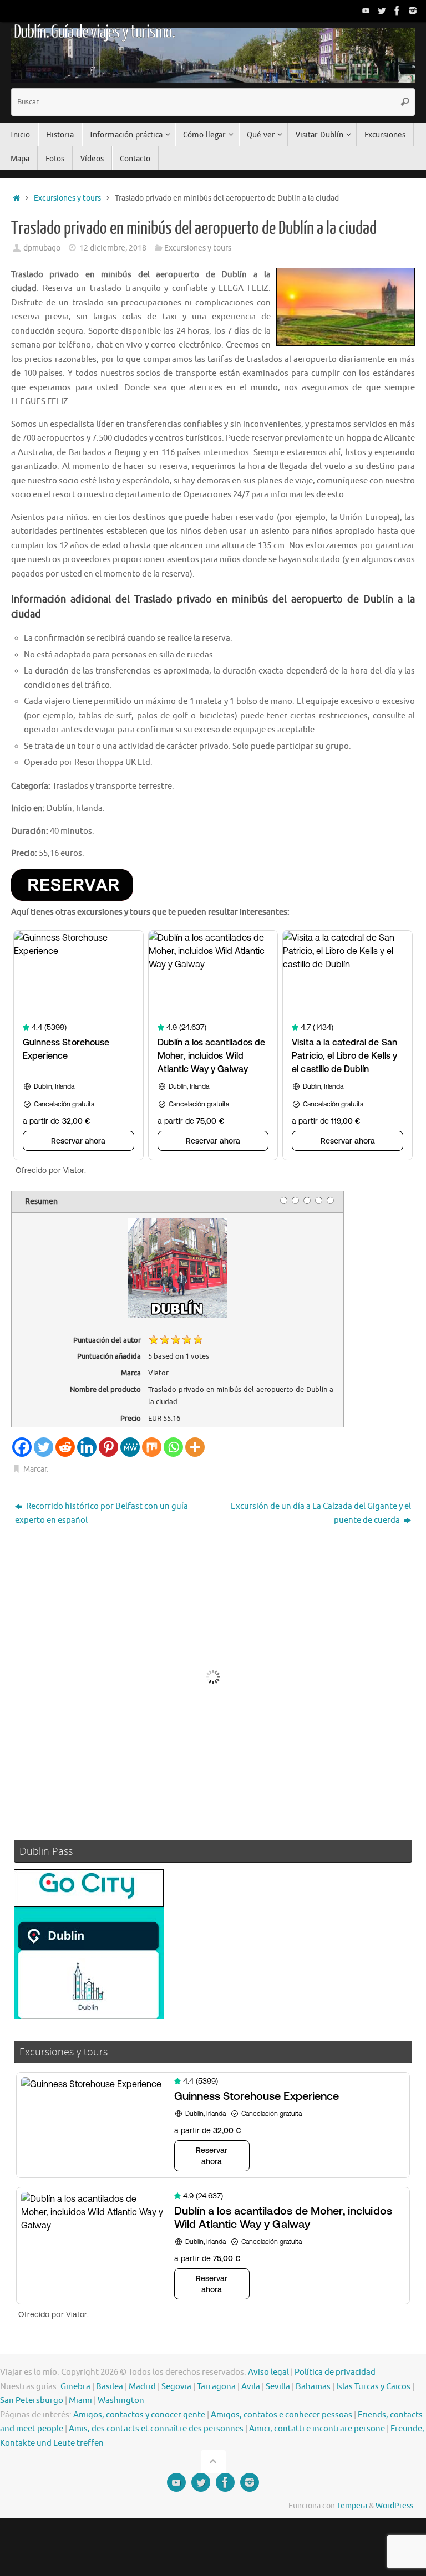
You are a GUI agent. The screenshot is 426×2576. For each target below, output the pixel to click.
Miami (80, 2401)
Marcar (35, 1469)
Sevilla (278, 2387)
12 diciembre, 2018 (113, 248)
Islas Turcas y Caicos (373, 2387)
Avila (251, 2387)
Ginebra (75, 2387)
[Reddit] (65, 1447)
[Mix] (152, 1447)
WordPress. (395, 2506)
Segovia (176, 2387)
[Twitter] (382, 11)
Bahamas (313, 2387)
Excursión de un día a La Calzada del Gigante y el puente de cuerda (321, 1514)
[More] (195, 1447)
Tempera (352, 2506)
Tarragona (216, 2387)
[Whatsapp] (173, 1447)
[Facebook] (397, 11)
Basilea (110, 2387)
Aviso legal (268, 2372)
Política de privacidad (335, 2372)
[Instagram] (413, 11)
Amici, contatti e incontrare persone (317, 2429)
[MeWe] (130, 1447)
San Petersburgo (32, 2401)
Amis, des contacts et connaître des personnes (156, 2429)
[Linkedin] (87, 1447)
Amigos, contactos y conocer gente (139, 2415)
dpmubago (42, 248)
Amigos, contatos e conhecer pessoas (282, 2415)
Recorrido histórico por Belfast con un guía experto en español (102, 1514)
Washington (121, 2401)
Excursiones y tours (67, 198)
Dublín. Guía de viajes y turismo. (94, 32)
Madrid (142, 2387)
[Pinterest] (108, 1447)
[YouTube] (366, 11)
